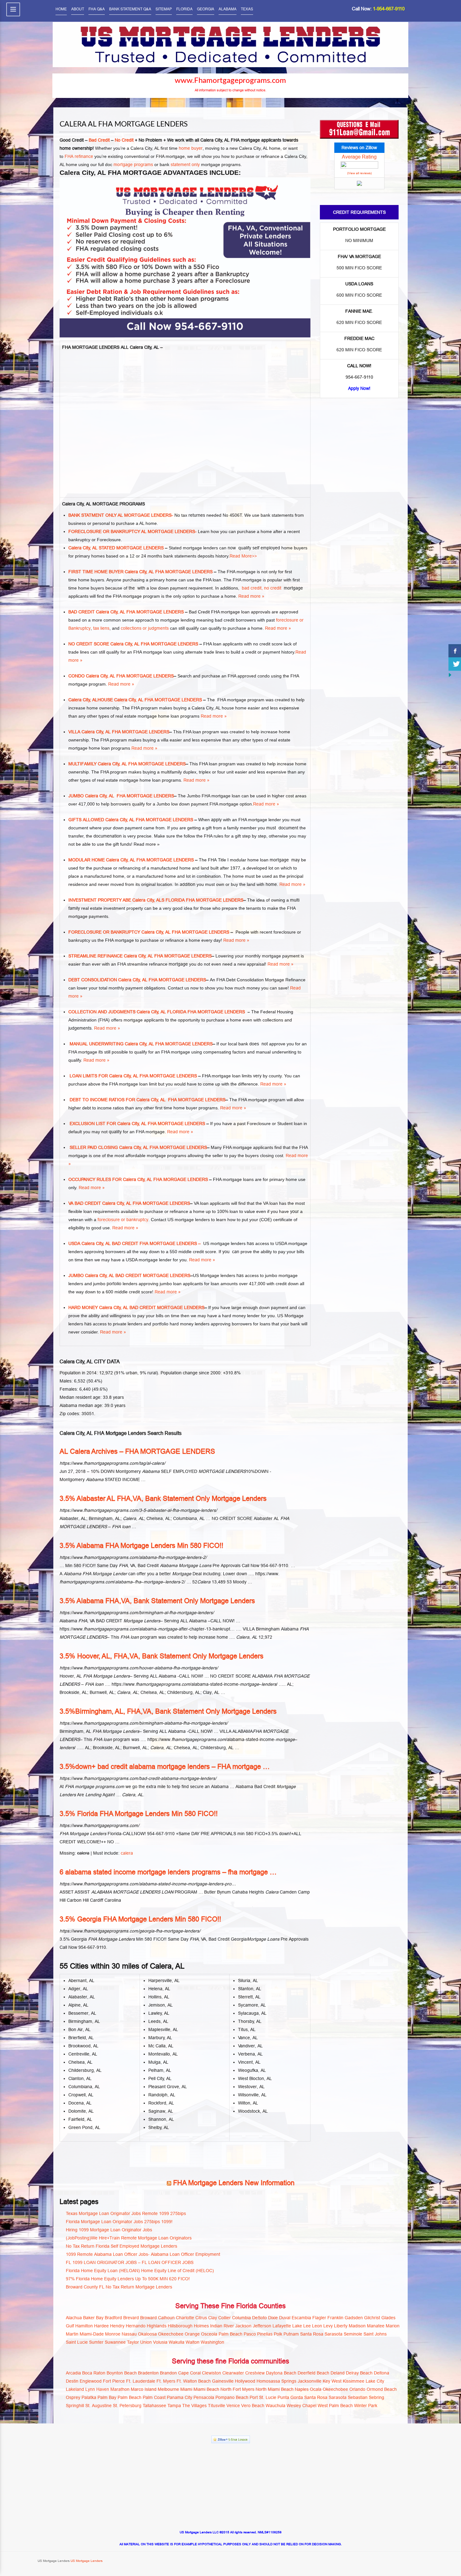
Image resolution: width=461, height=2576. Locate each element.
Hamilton (84, 2326)
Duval (285, 2318)
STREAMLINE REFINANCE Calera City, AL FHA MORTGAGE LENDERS (140, 956)
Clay (213, 2318)
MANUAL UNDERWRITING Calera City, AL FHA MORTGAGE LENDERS (140, 1044)
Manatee (376, 2326)
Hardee (101, 2326)
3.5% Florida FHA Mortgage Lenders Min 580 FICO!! (139, 1814)
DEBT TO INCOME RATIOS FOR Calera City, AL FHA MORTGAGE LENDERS (147, 1100)
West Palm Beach (335, 2406)
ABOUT (78, 9)
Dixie (273, 2318)
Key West (332, 2381)
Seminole (353, 2334)
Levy (328, 2326)
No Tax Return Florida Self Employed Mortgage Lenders (122, 2246)
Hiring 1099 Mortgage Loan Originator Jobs (109, 2230)
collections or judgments (145, 628)
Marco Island (144, 2389)
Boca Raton (94, 2373)
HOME (61, 9)
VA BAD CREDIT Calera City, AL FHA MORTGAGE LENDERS (129, 1203)
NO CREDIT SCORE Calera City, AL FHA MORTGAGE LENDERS (133, 644)
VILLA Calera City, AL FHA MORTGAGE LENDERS (119, 732)
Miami (186, 2389)
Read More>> (243, 556)
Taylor (133, 2342)
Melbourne (168, 2389)
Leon (317, 2326)
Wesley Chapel (302, 2406)
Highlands (157, 2326)
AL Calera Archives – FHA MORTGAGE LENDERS (137, 1451)
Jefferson (262, 2326)
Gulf (70, 2326)
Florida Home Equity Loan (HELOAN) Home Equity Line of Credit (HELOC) (140, 2271)
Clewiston (212, 2373)
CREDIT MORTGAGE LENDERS (158, 1275)
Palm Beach (230, 2334)
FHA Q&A (97, 9)
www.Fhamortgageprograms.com (230, 81)
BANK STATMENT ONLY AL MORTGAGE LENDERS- (121, 515)
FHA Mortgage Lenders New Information (234, 2183)
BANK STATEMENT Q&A (130, 9)
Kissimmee (354, 2381)
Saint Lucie (77, 2342)
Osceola (209, 2334)
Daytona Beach (281, 2373)
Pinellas (265, 2334)
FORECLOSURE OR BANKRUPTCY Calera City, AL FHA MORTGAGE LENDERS (149, 932)
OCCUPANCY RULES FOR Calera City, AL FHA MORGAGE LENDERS (138, 1179)
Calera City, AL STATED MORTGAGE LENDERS (116, 548)
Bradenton (148, 2373)
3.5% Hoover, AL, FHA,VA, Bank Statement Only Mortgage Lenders (162, 1656)
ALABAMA (228, 9)
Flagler (319, 2318)
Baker (89, 2318)
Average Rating (359, 157)
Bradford (113, 2318)
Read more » (251, 596)
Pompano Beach (232, 2397)
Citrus (201, 2318)
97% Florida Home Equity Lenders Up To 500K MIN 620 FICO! (128, 2279)
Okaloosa (147, 2334)
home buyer (191, 148)
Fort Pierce (114, 2381)
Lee (307, 2326)
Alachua (74, 2318)
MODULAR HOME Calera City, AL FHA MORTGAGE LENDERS (131, 860)
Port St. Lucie (263, 2397)
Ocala (316, 2389)
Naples (302, 2389)
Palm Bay (107, 2397)
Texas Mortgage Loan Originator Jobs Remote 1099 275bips (126, 2213)
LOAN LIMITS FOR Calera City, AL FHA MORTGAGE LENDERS (133, 1076)
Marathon (120, 2389)
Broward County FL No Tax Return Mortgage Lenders (119, 2287)
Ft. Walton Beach (194, 2381)
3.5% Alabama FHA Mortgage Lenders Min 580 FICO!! (141, 1546)
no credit (273, 588)
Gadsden (354, 2318)
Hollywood (245, 2381)
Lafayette (282, 2326)
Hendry (117, 2326)
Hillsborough (180, 2326)
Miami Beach (206, 2389)
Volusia (160, 2342)
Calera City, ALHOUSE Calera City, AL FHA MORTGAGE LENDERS (135, 700)
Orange (192, 2334)
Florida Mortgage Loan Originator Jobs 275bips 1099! (119, 2222)
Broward (148, 2318)
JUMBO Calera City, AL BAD (96, 1275)
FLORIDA (184, 9)
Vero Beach (253, 2406)
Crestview (255, 2373)
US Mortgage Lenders (86, 2561)
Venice (233, 2406)
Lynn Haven (97, 2389)
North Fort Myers (237, 2389)
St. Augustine (98, 2406)
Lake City (375, 2381)
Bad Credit (100, 140)
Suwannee (115, 2342)
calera (127, 1853)
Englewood (91, 2381)
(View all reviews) (359, 173)
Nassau (129, 2334)
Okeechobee (171, 2334)
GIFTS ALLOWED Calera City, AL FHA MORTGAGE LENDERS (131, 820)
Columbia (241, 2318)
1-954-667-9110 (389, 9)
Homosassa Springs (276, 2381)
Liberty (341, 2326)
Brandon (168, 2373)
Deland (338, 2373)
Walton (193, 2342)
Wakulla (177, 2342)
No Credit (124, 140)
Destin (72, 2381)
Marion (393, 2326)
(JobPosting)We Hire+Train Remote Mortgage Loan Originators (129, 2238)
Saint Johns (375, 2334)
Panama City (180, 2397)
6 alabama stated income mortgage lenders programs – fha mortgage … (168, 1872)
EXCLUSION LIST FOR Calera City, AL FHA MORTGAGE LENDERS (137, 1124)
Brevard (131, 2318)
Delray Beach (359, 2373)
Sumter (96, 2342)
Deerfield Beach (313, 2373)
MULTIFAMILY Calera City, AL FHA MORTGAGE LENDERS (127, 764)
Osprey (73, 2397)
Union (146, 2342)
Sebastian (358, 2397)
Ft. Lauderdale (141, 2381)
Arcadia (73, 2373)
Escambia (301, 2318)
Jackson (243, 2326)
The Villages (194, 2406)
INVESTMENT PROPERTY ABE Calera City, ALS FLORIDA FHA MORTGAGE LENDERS (156, 900)
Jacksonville (310, 2381)
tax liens (101, 628)
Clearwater (233, 2373)
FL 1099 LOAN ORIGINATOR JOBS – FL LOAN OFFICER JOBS (130, 2262)
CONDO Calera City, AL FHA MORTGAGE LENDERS (121, 676)
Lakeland (75, 2389)
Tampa (174, 2406)
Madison (357, 2326)
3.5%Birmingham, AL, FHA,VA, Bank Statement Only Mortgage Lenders (168, 1711)
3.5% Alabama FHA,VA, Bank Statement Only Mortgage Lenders (157, 1601)
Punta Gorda (290, 2397)
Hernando (136, 2326)
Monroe (113, 2334)
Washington (212, 2342)
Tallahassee (154, 2406)
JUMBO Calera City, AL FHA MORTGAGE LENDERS (121, 796)
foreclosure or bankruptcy (123, 1220)
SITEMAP (164, 9)
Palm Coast (154, 2397)
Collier (225, 2318)
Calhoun (166, 2318)
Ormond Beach (382, 2389)
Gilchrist (372, 2318)
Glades (388, 2318)
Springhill (75, 2406)
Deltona (382, 2373)
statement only (185, 164)
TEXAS (247, 9)
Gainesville (223, 2381)
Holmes (201, 2326)
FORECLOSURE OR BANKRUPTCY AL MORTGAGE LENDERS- (132, 531)
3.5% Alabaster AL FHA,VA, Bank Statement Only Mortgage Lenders (163, 1498)
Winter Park (366, 2406)
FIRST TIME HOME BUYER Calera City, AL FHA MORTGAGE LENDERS (140, 572)
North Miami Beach (275, 2389)
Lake (297, 2326)
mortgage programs (133, 164)
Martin (72, 2334)
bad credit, (252, 588)
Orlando (357, 2389)
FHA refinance (79, 156)
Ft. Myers (166, 2381)
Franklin (335, 2318)
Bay (100, 2318)
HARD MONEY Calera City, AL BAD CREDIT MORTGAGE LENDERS (136, 1307)
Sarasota (334, 2334)
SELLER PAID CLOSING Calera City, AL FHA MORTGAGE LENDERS (138, 1147)
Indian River (222, 2326)
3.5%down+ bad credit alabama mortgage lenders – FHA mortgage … (165, 1767)
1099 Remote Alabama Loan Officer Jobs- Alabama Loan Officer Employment (143, 2254)
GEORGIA (206, 9)
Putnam (291, 2334)
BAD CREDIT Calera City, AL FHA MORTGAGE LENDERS (126, 612)
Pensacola (204, 2397)
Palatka (89, 2397)
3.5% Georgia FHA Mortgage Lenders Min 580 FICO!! (140, 1919)
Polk (278, 2334)
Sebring (376, 2397)
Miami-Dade (92, 2334)
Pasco (250, 2334)
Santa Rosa (312, 2334)
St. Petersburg (127, 2406)
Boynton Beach (122, 2373)
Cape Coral (189, 2373)
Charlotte (185, 2318)
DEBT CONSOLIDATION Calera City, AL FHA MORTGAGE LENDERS (137, 980)
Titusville (217, 2406)
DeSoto (260, 2318)
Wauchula (276, 2406)
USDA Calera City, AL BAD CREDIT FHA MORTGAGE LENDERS (133, 1243)
